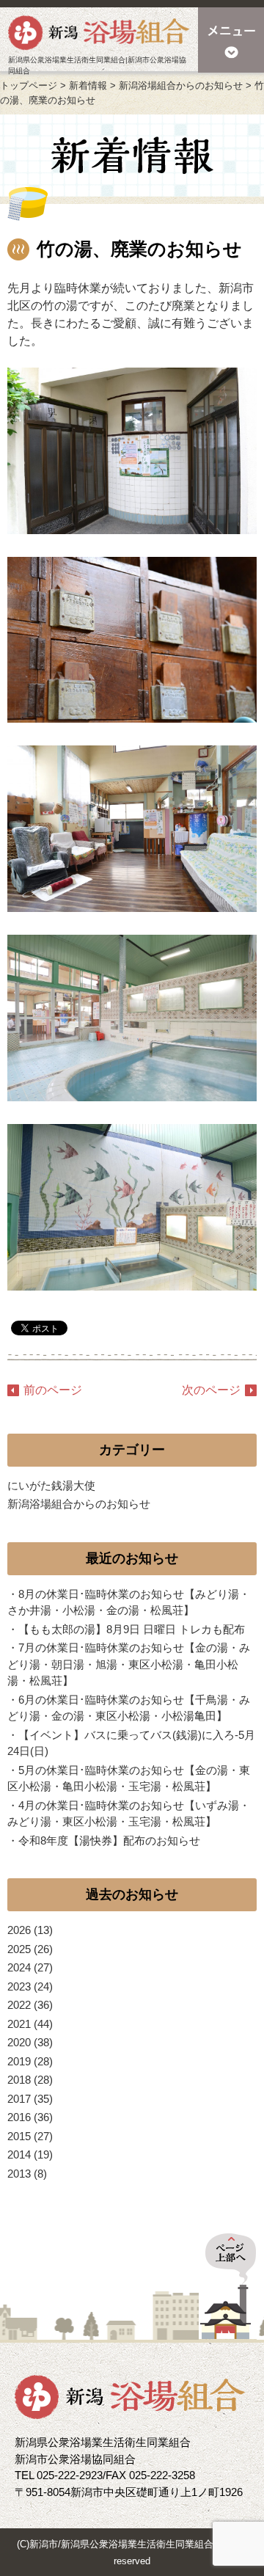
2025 (19, 1949)
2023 (19, 1986)
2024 (19, 1967)
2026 (19, 1930)
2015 (19, 2136)
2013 (19, 2174)
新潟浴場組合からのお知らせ (79, 1504)
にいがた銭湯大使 (51, 1485)
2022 (19, 2005)
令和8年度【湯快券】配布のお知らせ (109, 1840)
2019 (19, 2061)
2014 (19, 2154)
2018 (19, 2080)
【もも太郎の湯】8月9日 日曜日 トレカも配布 (132, 1629)
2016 (19, 2117)
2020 (19, 2042)
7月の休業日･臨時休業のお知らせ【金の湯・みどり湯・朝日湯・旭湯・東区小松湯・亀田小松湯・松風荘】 (129, 1664)
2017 (19, 2099)
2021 (19, 2024)
